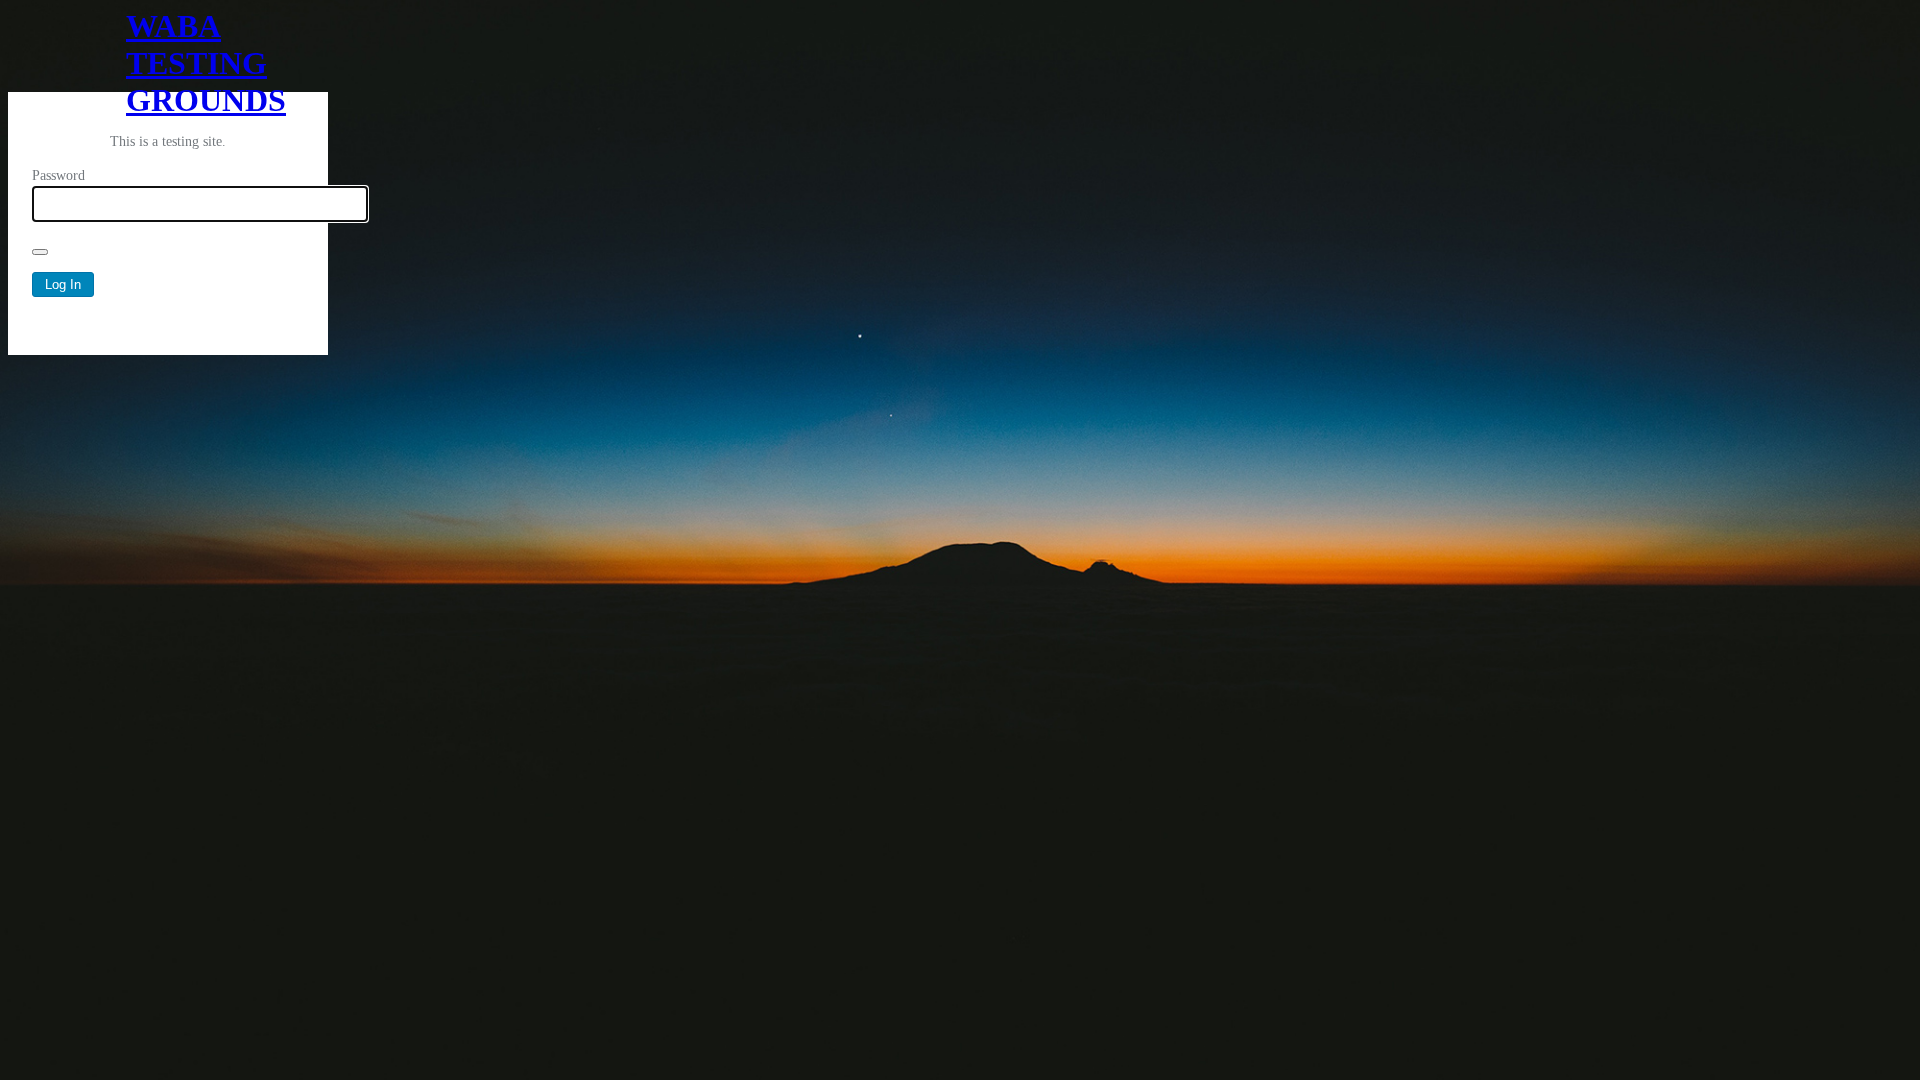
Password (58, 175)
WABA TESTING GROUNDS (168, 50)
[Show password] (40, 252)
